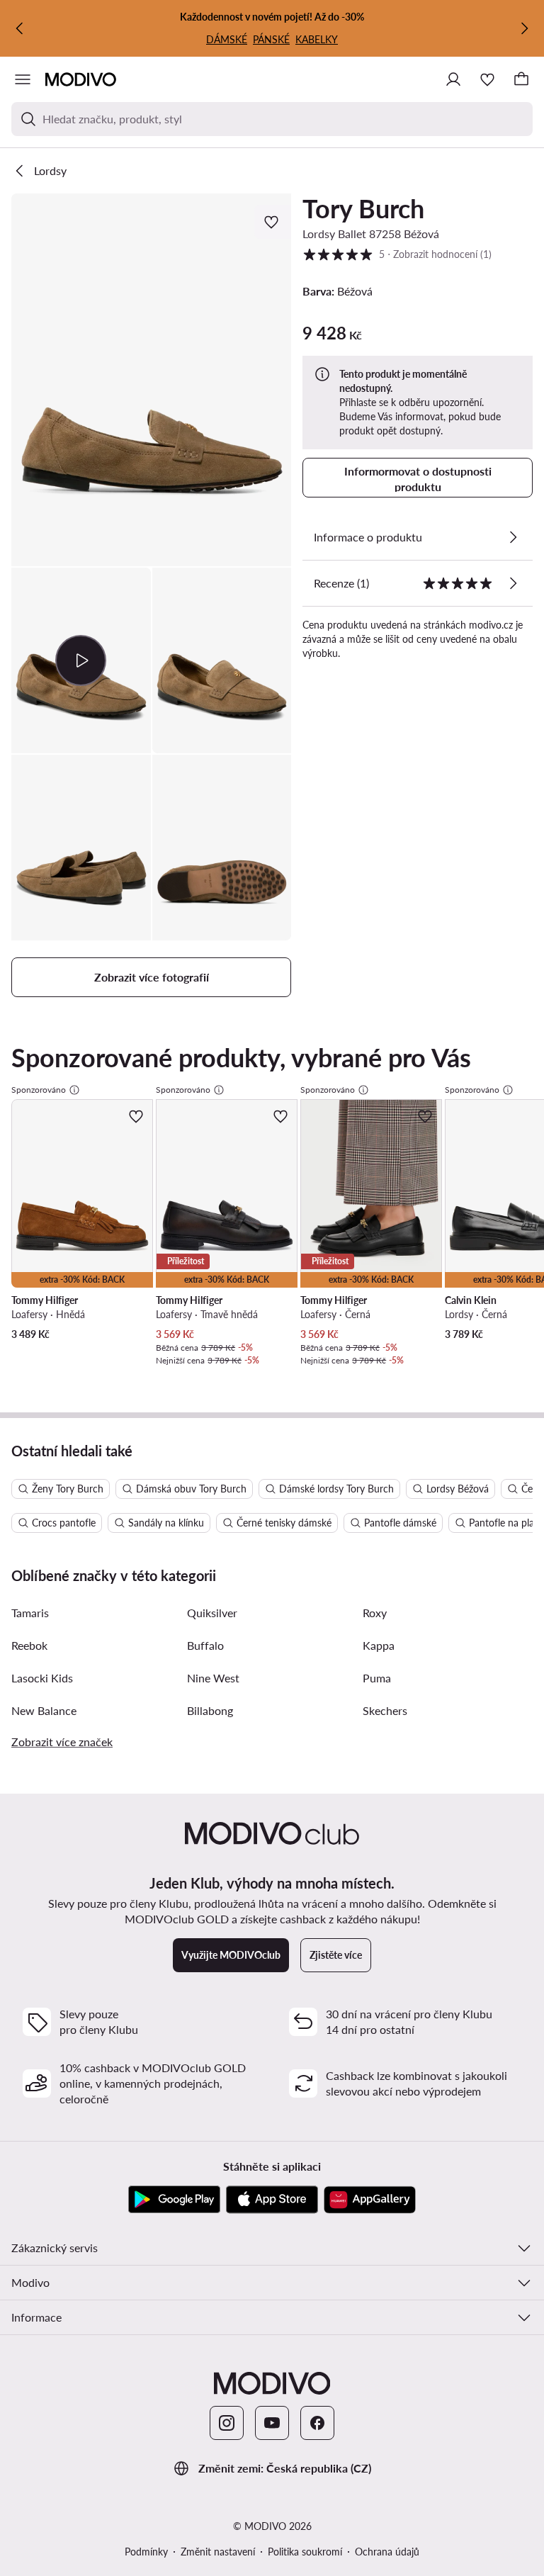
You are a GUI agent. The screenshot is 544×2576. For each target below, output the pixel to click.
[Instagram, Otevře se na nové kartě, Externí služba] (227, 2423)
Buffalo (205, 1645)
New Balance (44, 1710)
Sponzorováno (39, 1090)
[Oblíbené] (487, 79)
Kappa (379, 1645)
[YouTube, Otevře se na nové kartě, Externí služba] (272, 2423)
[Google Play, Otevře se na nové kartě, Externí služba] (174, 2200)
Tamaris (30, 1613)
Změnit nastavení (218, 2552)
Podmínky (146, 2552)
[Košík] (521, 79)
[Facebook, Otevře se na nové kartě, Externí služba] (317, 2423)
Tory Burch (363, 208)
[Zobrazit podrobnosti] (513, 537)
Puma (377, 1678)
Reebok (29, 1645)
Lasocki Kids (42, 1678)
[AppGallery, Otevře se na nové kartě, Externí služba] (370, 2200)
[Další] (524, 28)
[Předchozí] (20, 28)
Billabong (210, 1710)
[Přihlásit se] (453, 79)
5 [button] (397, 254)
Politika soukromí (305, 2552)
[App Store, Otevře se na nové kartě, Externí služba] (272, 2200)
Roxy (375, 1613)
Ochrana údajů (387, 2552)
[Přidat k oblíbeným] (273, 222)
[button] (151, 380)
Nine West (213, 1678)
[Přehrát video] (81, 660)
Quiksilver (212, 1613)
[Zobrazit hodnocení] (513, 583)
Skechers (385, 1710)
